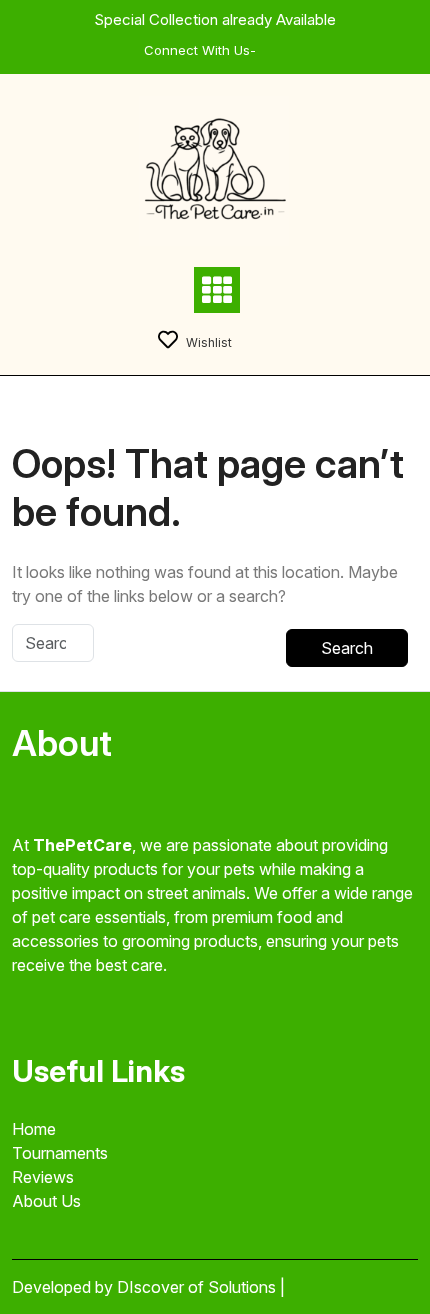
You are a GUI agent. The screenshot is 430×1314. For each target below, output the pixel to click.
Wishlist (209, 342)
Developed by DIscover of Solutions (146, 1287)
